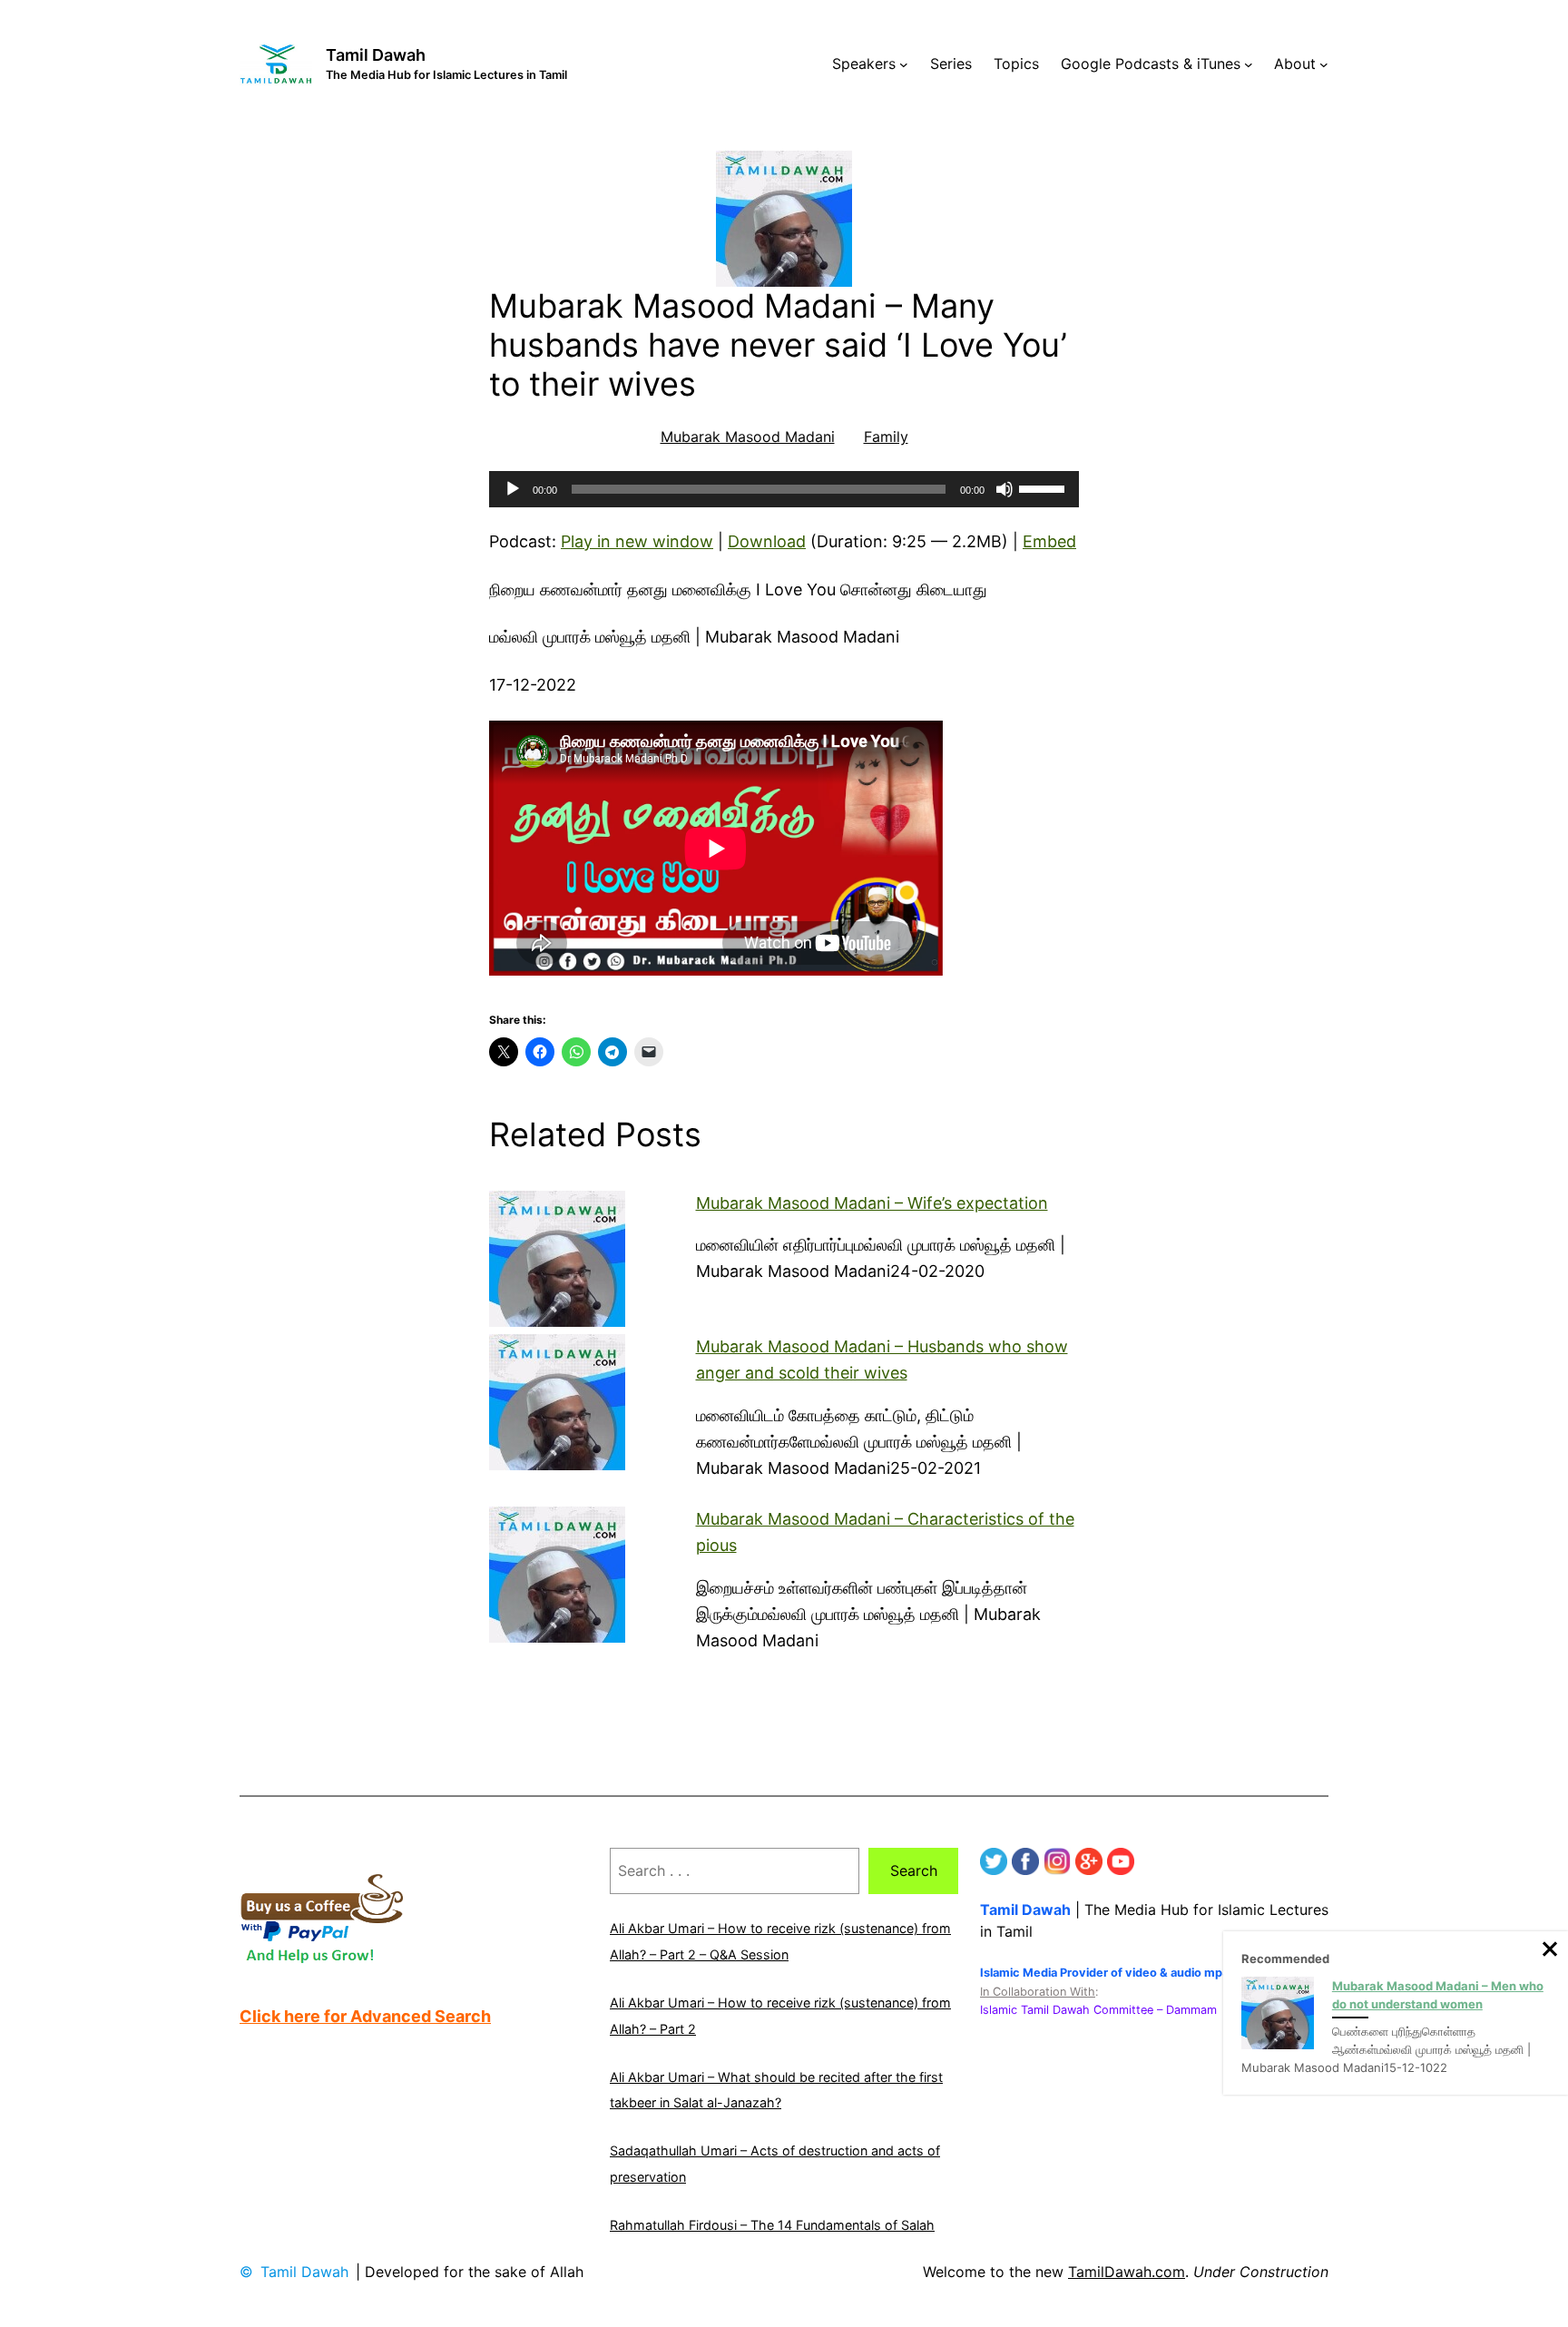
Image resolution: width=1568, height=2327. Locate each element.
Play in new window (637, 541)
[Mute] (1004, 489)
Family (886, 437)
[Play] (513, 489)
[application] (784, 489)
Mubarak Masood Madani (748, 437)
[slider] (1044, 487)
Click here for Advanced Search (365, 2016)
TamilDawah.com (1127, 2272)
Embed (1049, 541)
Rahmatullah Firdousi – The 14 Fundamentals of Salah (772, 2225)
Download (767, 541)
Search (914, 1870)
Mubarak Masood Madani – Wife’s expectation (872, 1203)
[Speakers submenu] (904, 64)
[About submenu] (1324, 64)
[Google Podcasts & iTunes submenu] (1249, 64)
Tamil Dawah (376, 55)
